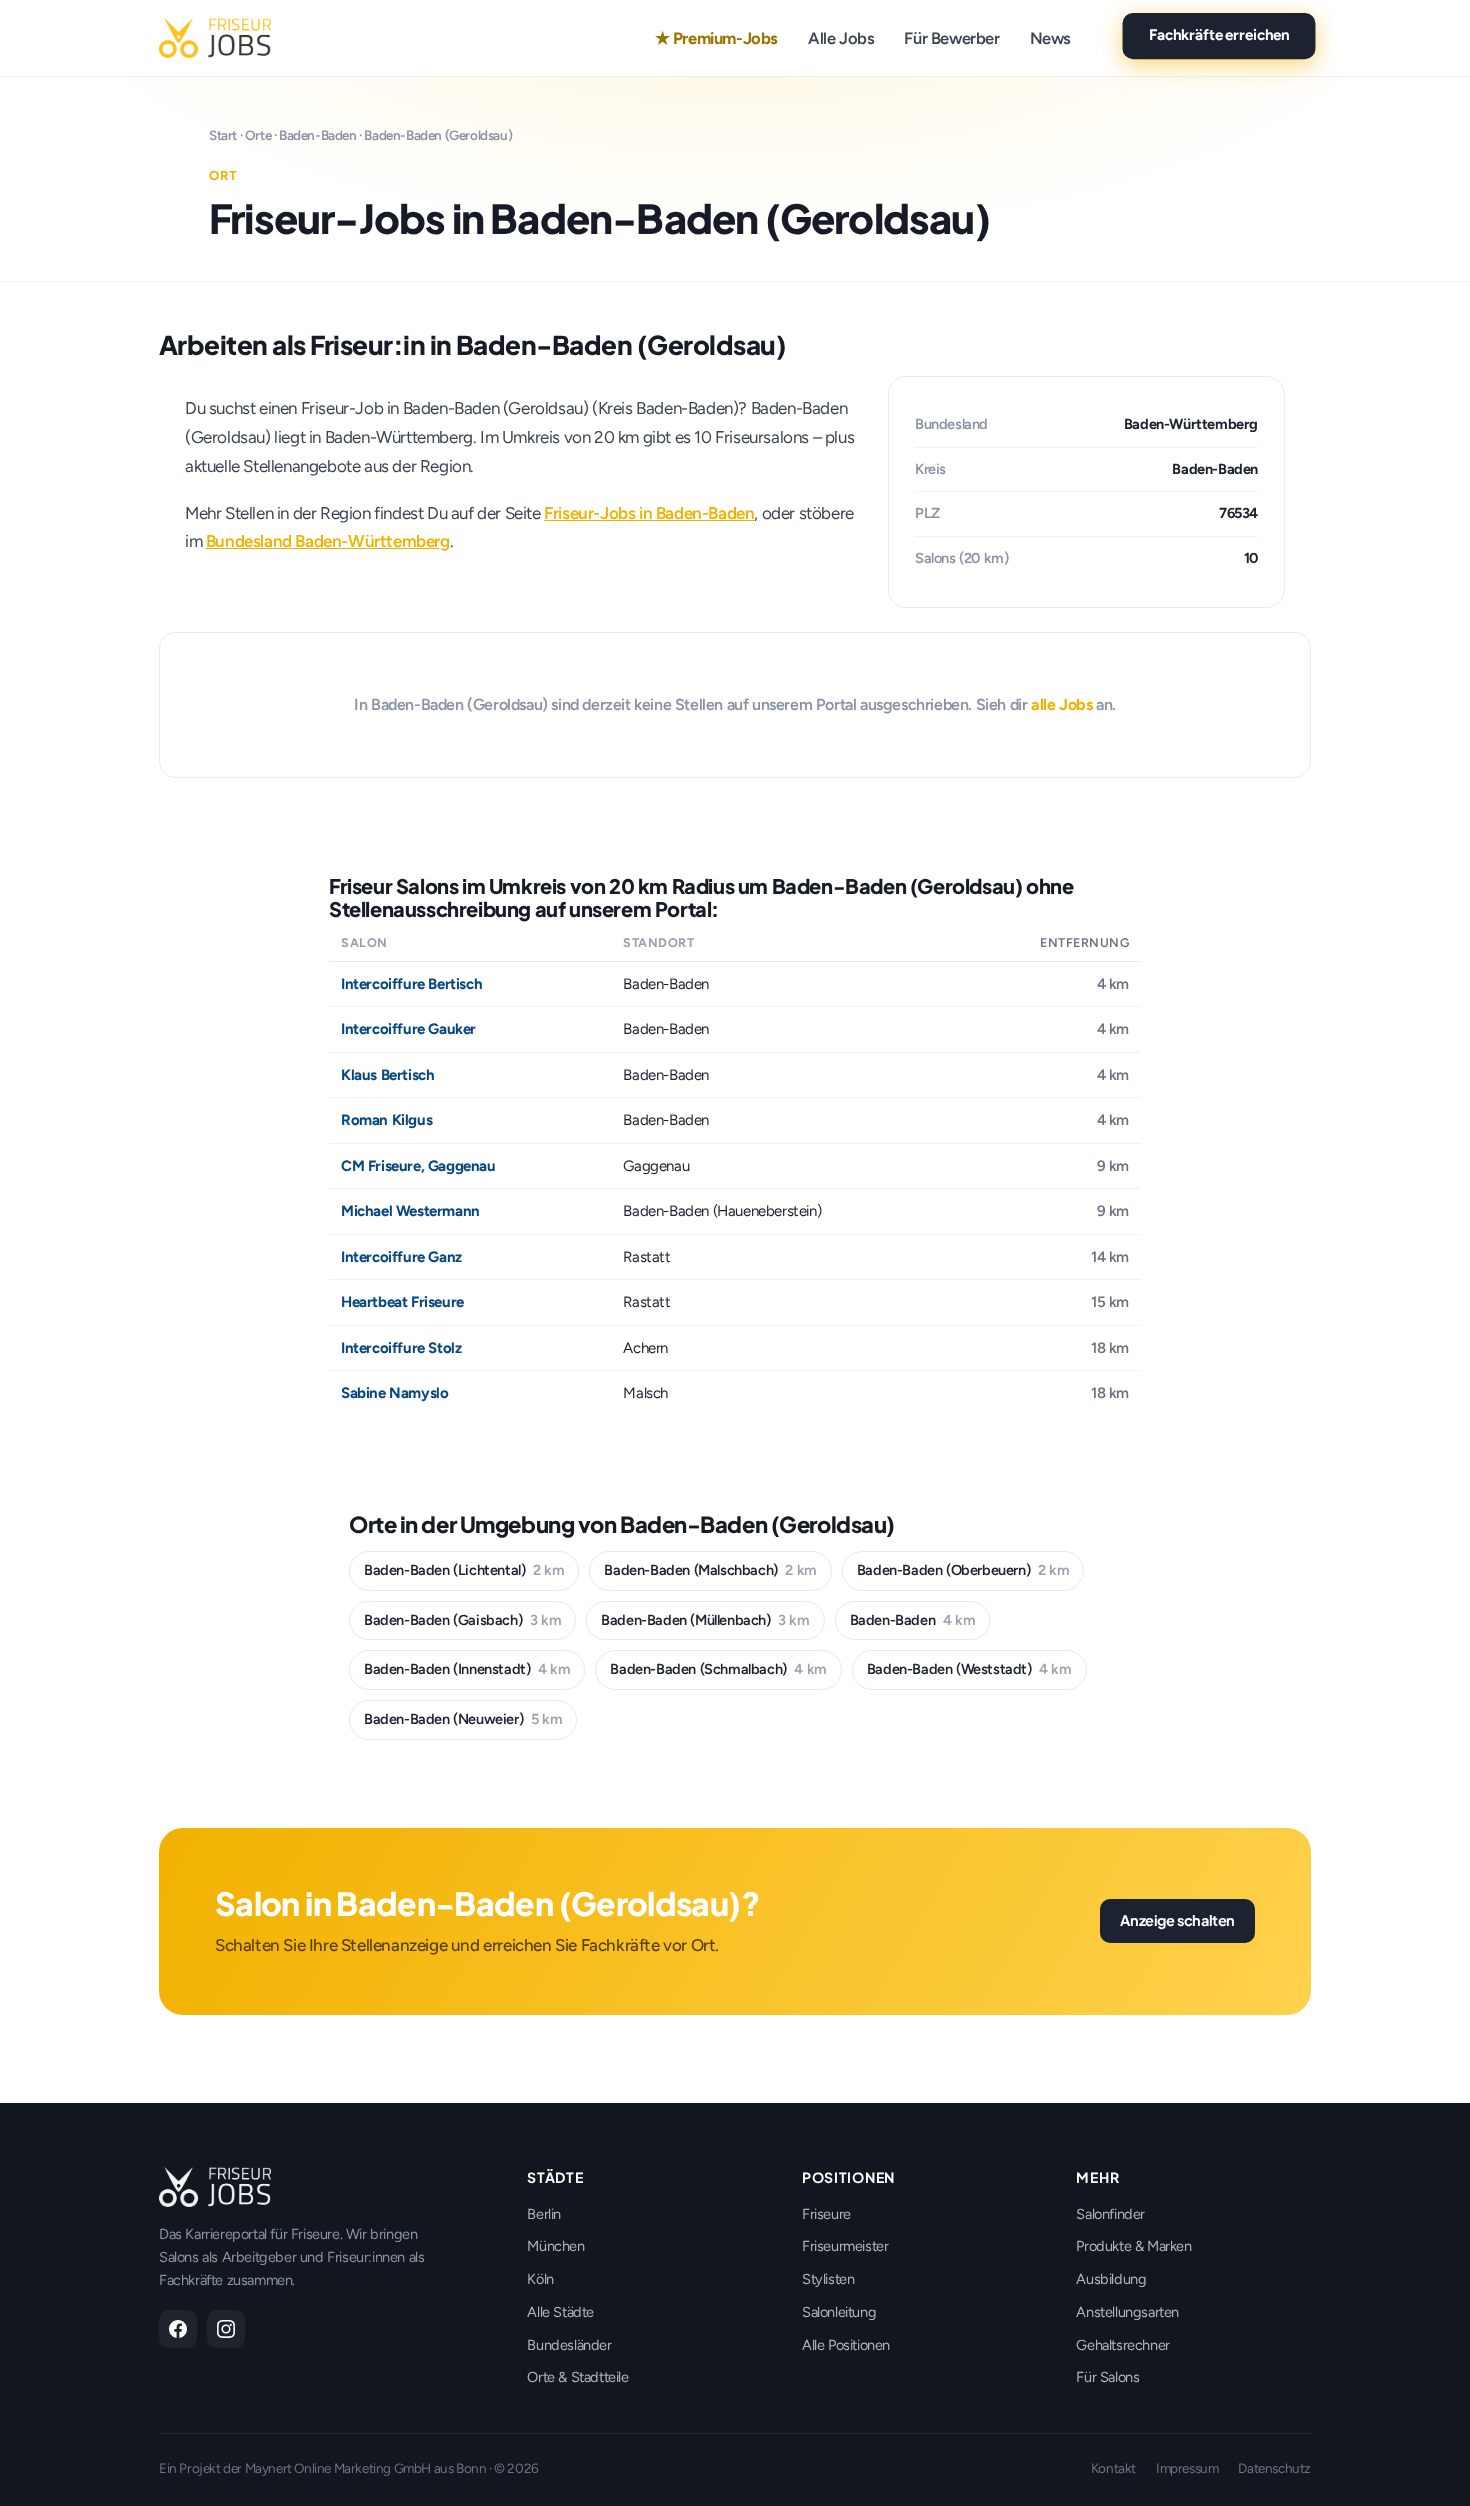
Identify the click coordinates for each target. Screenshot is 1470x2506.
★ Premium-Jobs (716, 38)
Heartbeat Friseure (402, 1302)
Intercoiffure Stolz (401, 1348)
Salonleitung (839, 2312)
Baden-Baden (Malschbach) (710, 1570)
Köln (540, 2279)
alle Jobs (1061, 704)
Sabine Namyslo (394, 1393)
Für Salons (1107, 2377)
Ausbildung (1111, 2279)
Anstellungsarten (1127, 2312)
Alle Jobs (841, 38)
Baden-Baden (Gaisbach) (462, 1620)
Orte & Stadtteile (577, 2377)
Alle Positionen (846, 2345)
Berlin (544, 2214)
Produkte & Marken (1133, 2246)
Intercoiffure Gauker (408, 1029)
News (1050, 38)
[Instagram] (226, 2329)
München (555, 2246)
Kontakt (1113, 2468)
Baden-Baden (318, 135)
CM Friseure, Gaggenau (418, 1166)
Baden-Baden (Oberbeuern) (963, 1570)
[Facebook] (178, 2329)
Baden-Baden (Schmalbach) (718, 1669)
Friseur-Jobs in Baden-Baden (649, 513)
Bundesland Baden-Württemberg (328, 541)
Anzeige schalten (1177, 1920)
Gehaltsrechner (1122, 2345)
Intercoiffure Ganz (401, 1257)
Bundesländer (569, 2345)
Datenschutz (1274, 2468)
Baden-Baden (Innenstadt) (467, 1669)
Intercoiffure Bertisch (411, 984)
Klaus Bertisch (387, 1075)
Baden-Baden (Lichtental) (464, 1570)
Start (223, 135)
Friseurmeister (845, 2246)
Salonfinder (1110, 2214)
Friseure (826, 2214)
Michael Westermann (410, 1211)
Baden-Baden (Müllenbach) (705, 1620)
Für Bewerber (951, 38)
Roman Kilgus (386, 1120)
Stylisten (828, 2279)
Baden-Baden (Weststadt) (969, 1669)
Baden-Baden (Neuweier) (463, 1719)
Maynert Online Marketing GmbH (338, 2468)
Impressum (1187, 2468)
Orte (258, 135)
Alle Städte (560, 2312)
